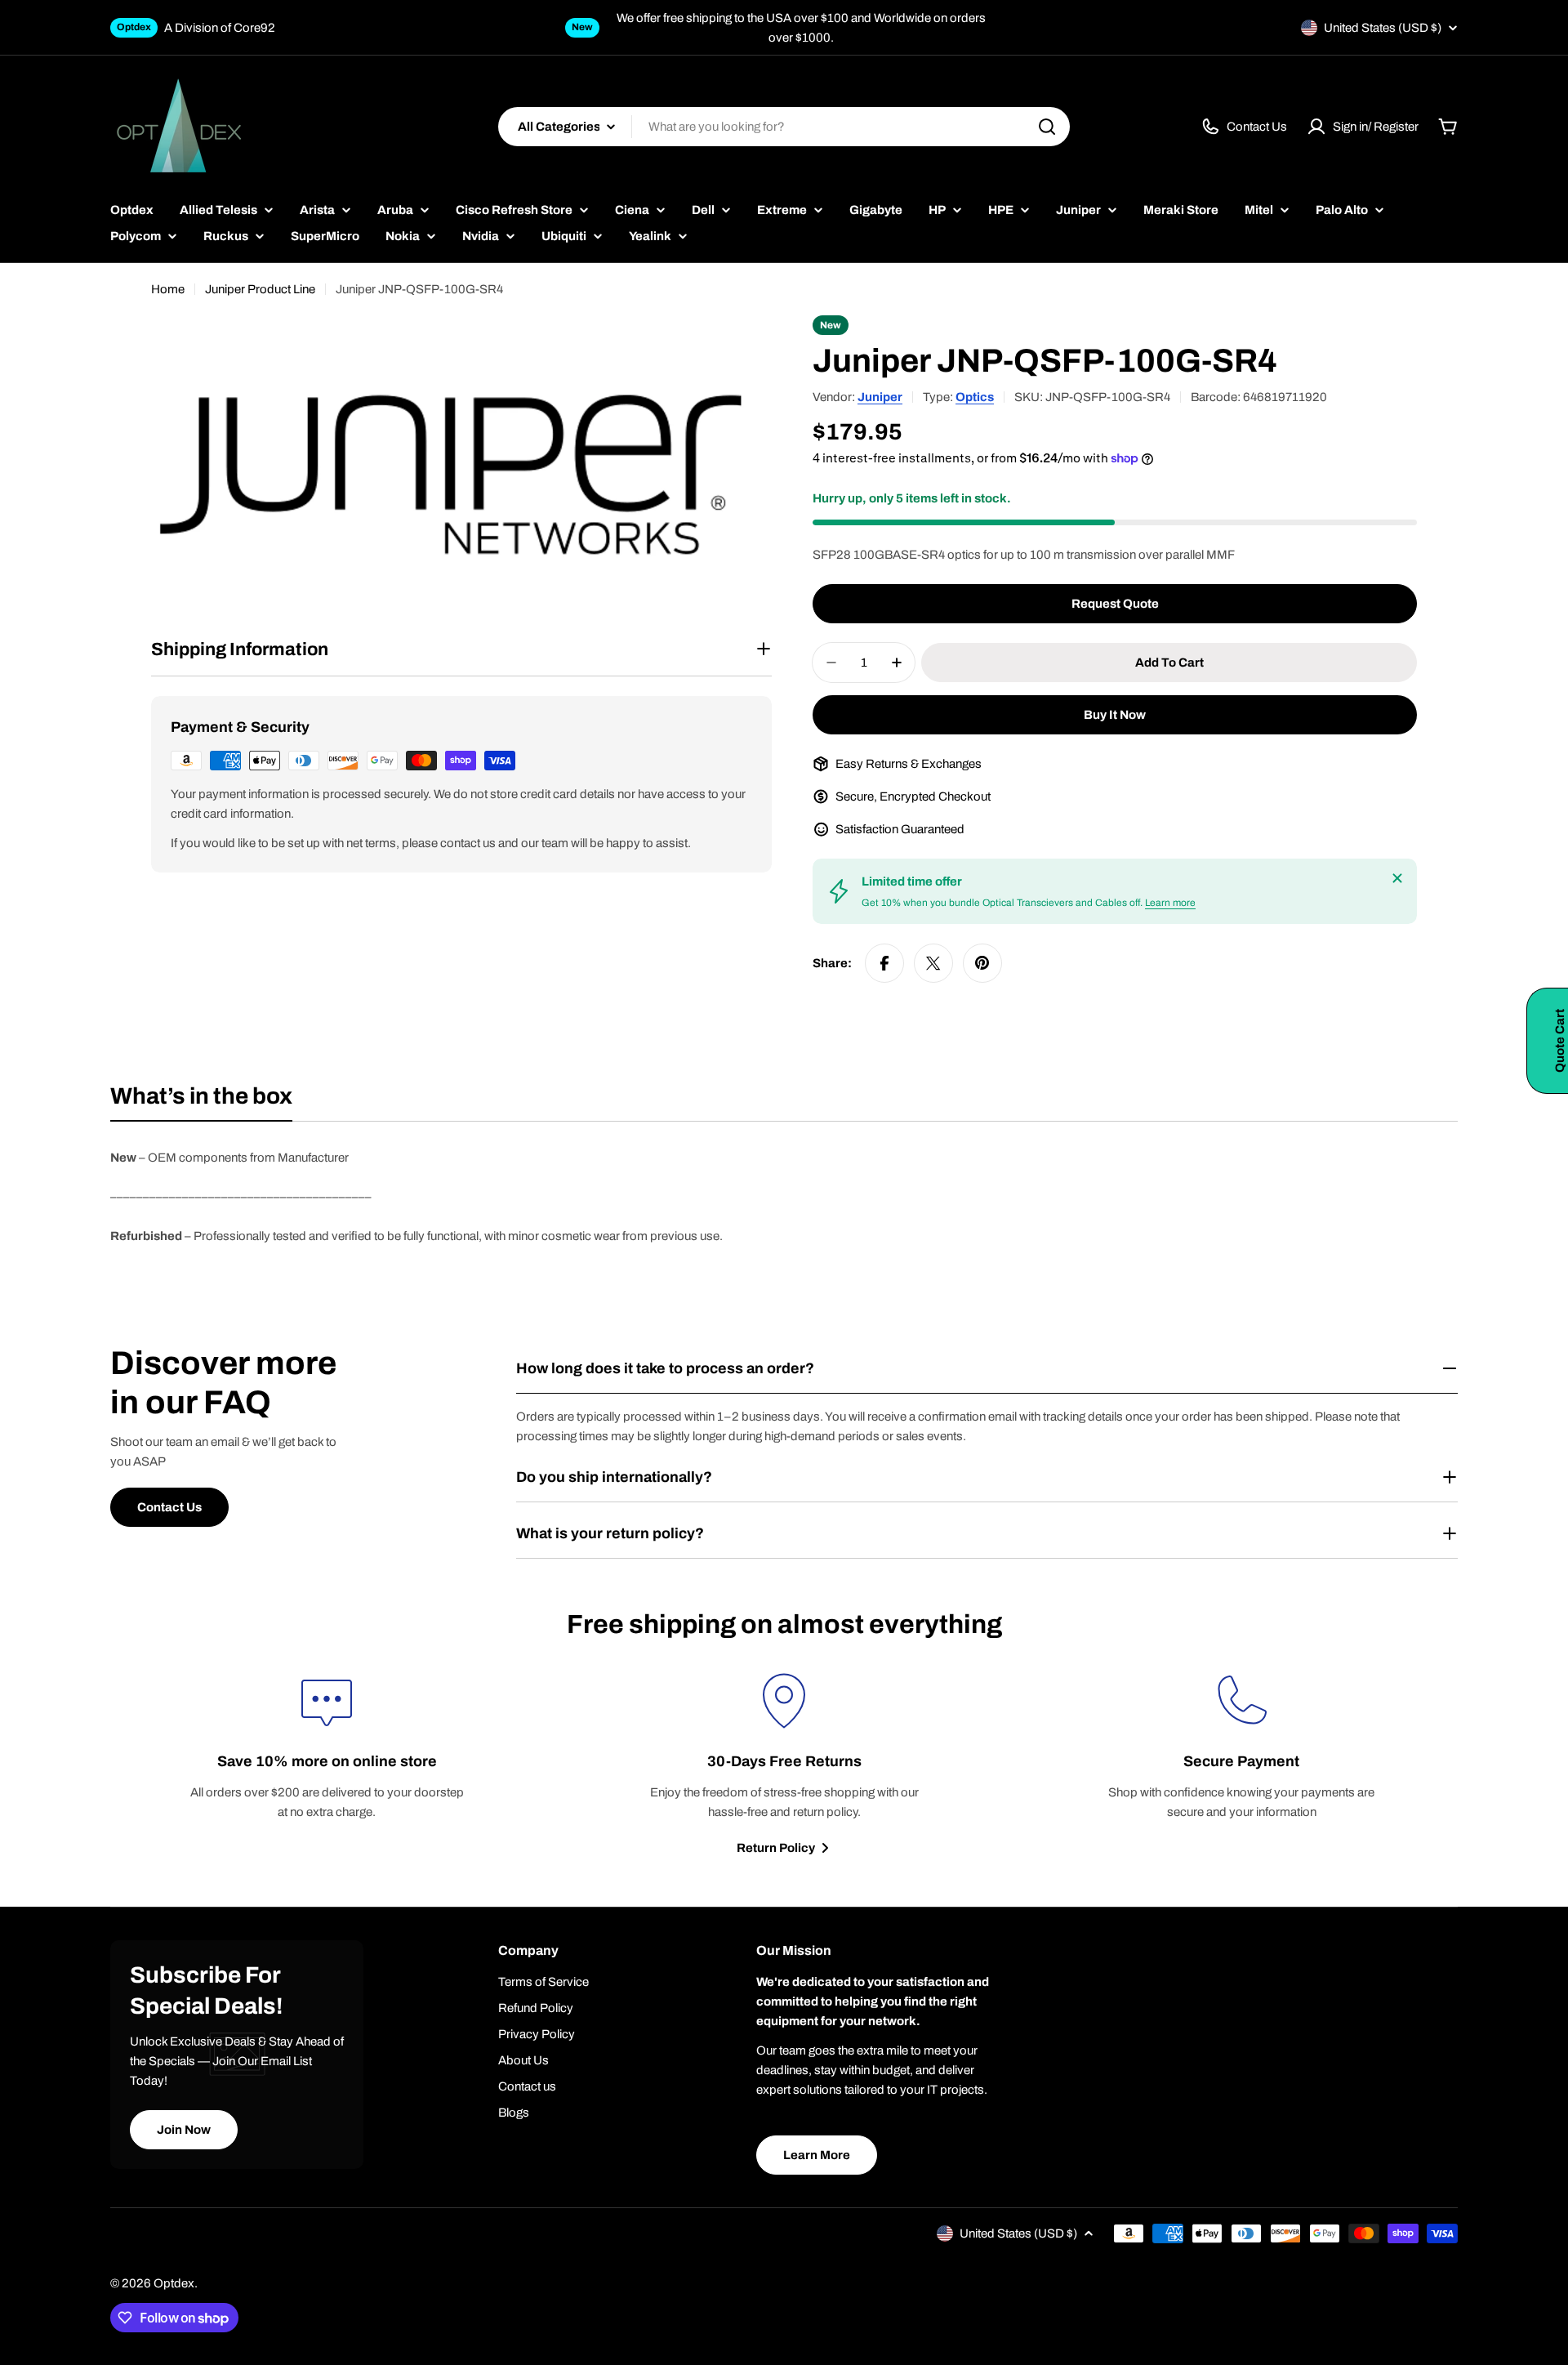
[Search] (1047, 127)
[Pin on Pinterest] (982, 963)
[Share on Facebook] (884, 963)
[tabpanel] (784, 1197)
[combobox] (784, 127)
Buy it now (1115, 715)
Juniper (880, 397)
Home (168, 289)
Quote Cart (1560, 1041)
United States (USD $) (1383, 28)
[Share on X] (933, 963)
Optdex (174, 2283)
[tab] (201, 1101)
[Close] (1397, 878)
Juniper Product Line (260, 289)
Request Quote (1115, 604)
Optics (975, 397)
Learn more (1170, 903)
